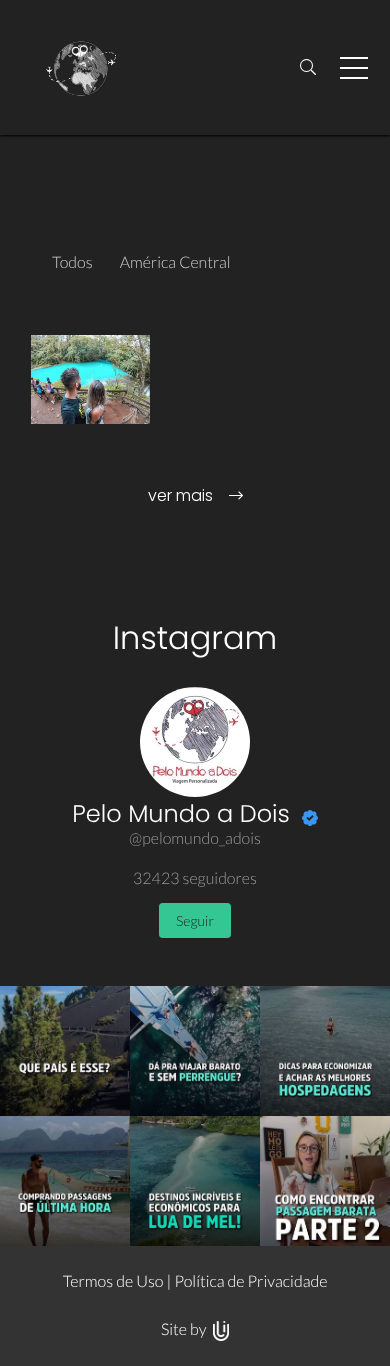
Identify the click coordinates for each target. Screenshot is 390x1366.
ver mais (182, 495)
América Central (175, 262)
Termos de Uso (113, 1281)
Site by (185, 1329)
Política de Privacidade (250, 1281)
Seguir (195, 920)
